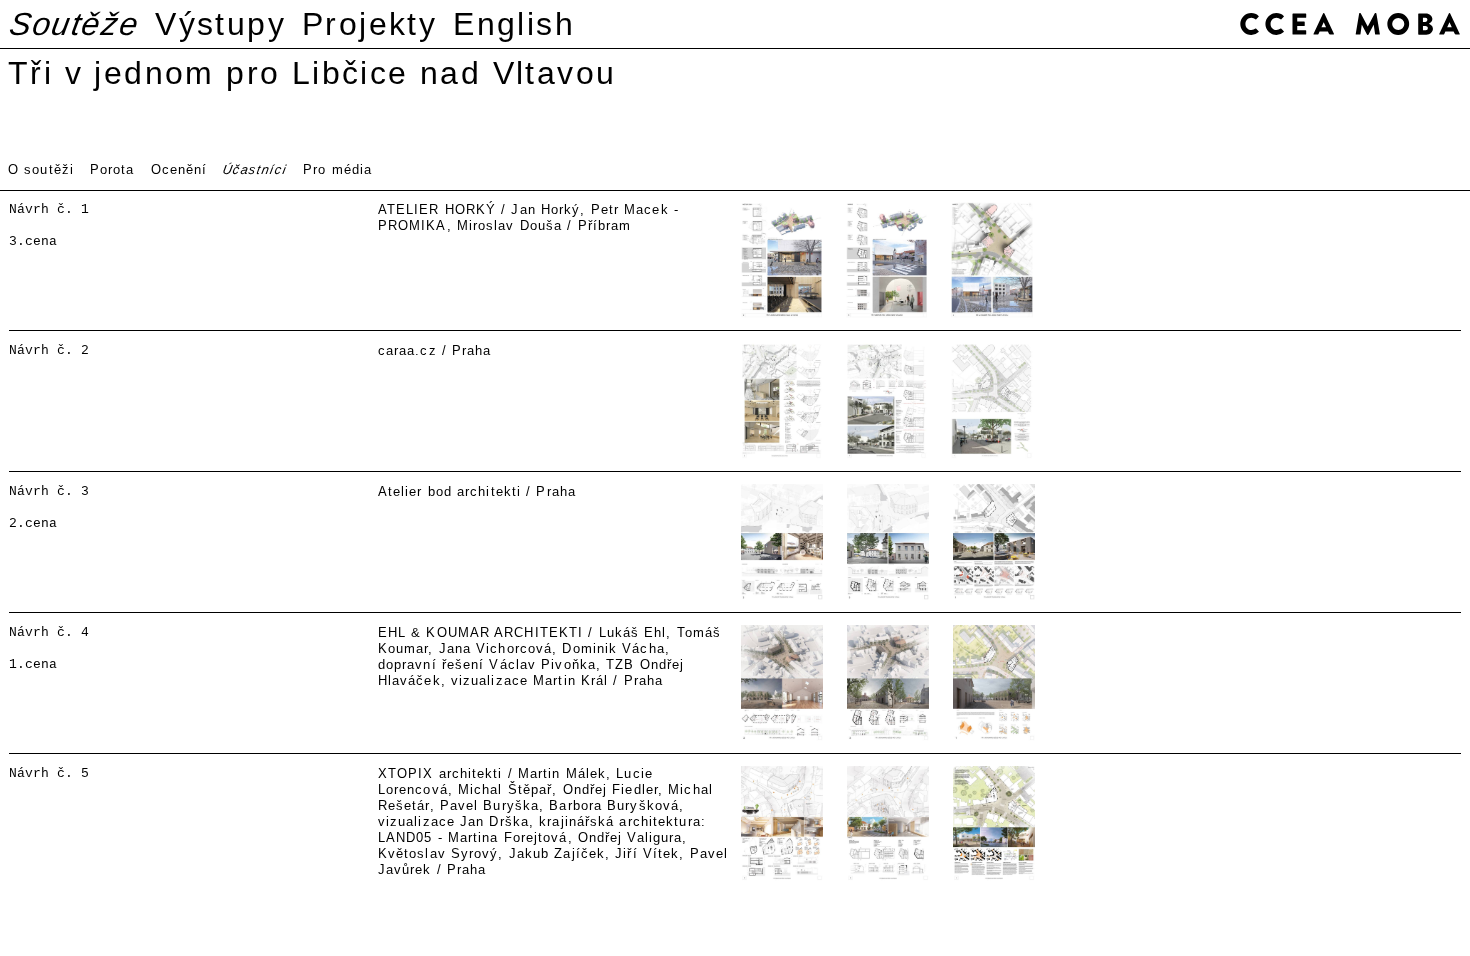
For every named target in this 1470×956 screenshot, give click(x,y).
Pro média (337, 169)
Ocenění (179, 169)
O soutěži (41, 169)
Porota (112, 169)
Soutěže (74, 24)
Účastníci (255, 169)
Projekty (369, 24)
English (514, 24)
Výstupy (220, 24)
